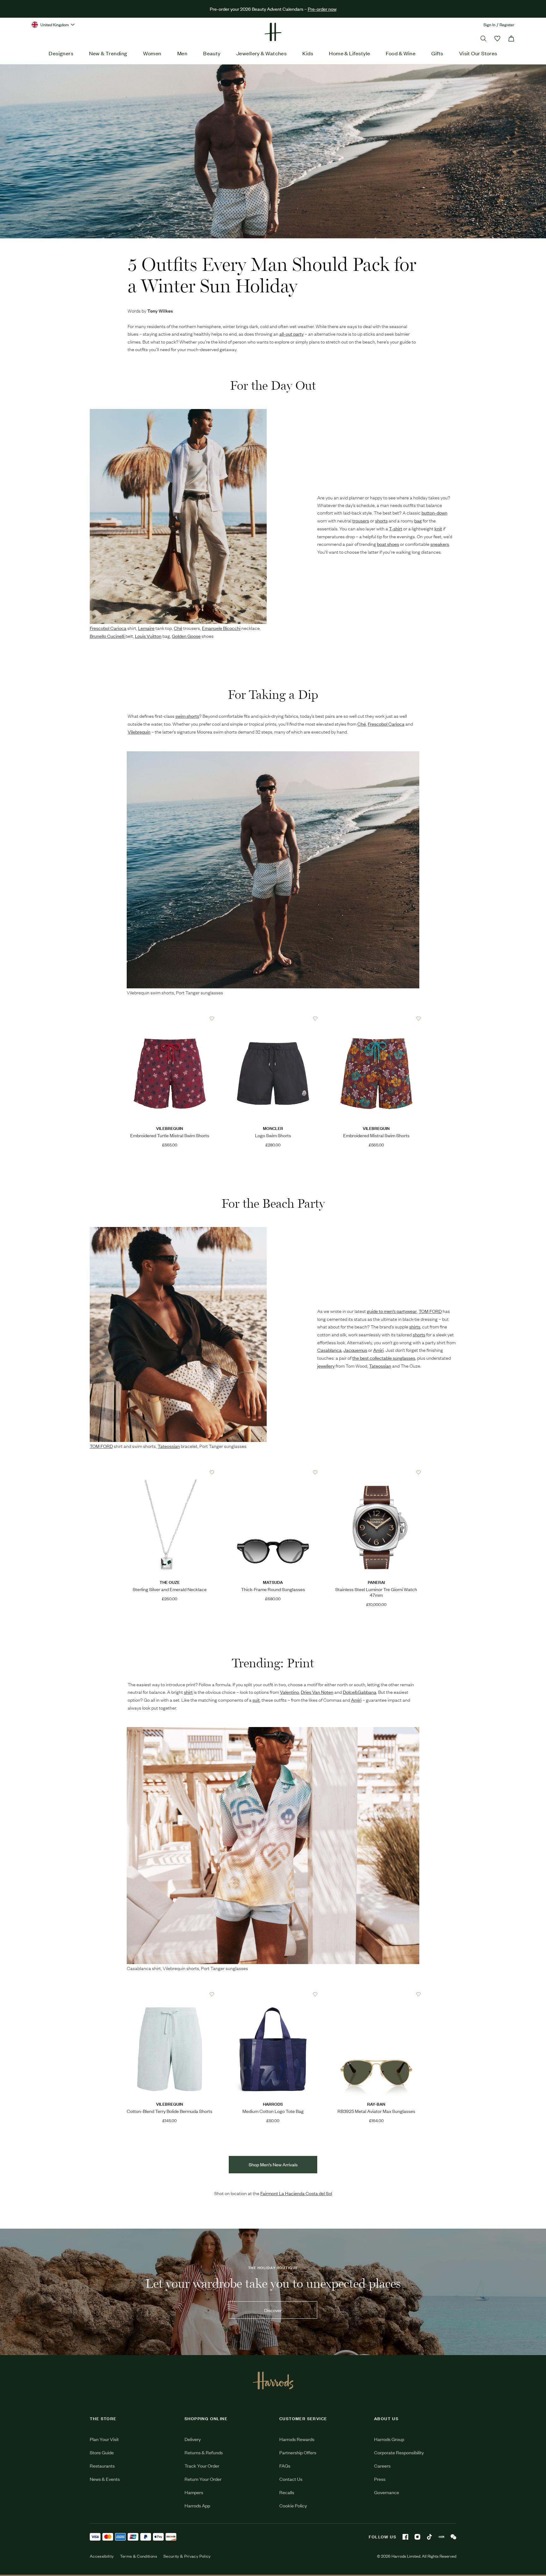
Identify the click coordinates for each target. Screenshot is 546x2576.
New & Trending (108, 53)
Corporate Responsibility (399, 2452)
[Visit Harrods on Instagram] (417, 2537)
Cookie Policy (293, 2505)
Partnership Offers (298, 2452)
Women (152, 53)
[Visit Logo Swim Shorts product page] (273, 1019)
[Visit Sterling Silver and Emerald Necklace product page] (170, 1473)
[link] (273, 2292)
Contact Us (291, 2479)
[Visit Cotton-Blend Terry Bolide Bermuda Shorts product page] (170, 1994)
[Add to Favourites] (212, 1019)
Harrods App (197, 2505)
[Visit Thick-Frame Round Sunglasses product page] (273, 1473)
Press (380, 2479)
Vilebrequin (138, 992)
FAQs (285, 2466)
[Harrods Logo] (273, 2380)
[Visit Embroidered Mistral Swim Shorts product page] (376, 1019)
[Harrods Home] (273, 32)
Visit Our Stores (478, 53)
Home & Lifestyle (349, 53)
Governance (387, 2492)
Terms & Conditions (139, 2556)
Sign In (489, 24)
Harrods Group (389, 2439)
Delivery (193, 2439)
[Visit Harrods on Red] (441, 2537)
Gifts (437, 53)
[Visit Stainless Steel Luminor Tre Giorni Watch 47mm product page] (376, 1473)
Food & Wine (401, 53)
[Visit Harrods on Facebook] (405, 2537)
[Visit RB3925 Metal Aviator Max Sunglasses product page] (376, 1994)
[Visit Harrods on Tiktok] (429, 2537)
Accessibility (102, 2556)
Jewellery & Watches (262, 53)
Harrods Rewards (297, 2439)
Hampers (194, 2492)
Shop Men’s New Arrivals (273, 2164)
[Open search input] (483, 39)
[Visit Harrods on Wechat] (453, 2537)
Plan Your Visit (104, 2439)
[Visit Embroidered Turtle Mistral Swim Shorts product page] (170, 1019)
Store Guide (102, 2452)
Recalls (287, 2492)
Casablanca (139, 1968)
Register (507, 24)
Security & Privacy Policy (187, 2556)
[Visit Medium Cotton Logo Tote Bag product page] (273, 1994)
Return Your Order (203, 2479)
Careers (382, 2466)
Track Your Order (202, 2466)
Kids (308, 53)
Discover (273, 2310)
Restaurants (102, 2466)
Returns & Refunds (204, 2452)
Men (182, 53)
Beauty (212, 53)
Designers (61, 53)
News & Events (105, 2479)
